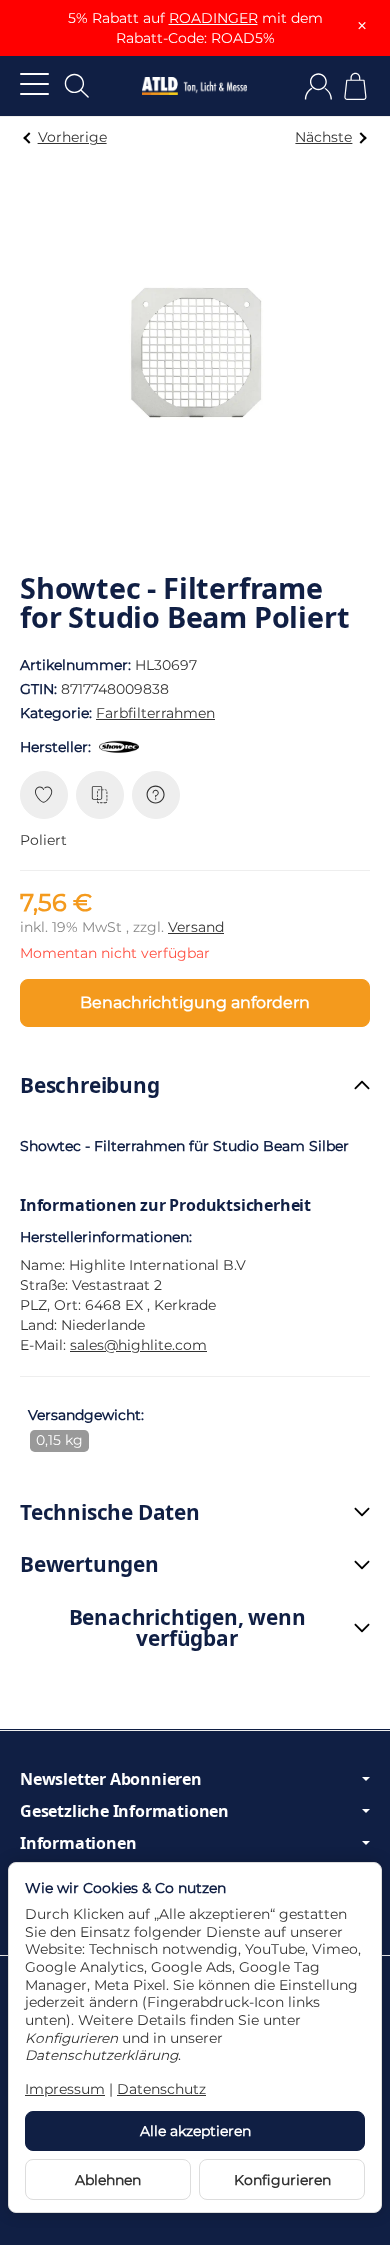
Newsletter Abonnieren (111, 1779)
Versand (196, 927)
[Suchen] (77, 86)
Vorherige (72, 137)
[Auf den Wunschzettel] (44, 795)
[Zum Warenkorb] (355, 86)
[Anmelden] (318, 86)
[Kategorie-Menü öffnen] (34, 83)
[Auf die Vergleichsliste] (100, 795)
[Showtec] (123, 747)
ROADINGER (213, 18)
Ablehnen (108, 2180)
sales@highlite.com (138, 1345)
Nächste (323, 137)
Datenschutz (161, 2089)
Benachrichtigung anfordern (195, 1002)
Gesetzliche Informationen (124, 1811)
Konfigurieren (282, 2180)
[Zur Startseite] (194, 86)
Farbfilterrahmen (155, 713)
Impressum (65, 2089)
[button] (195, 1085)
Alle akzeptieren (195, 2131)
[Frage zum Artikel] (156, 795)
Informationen (78, 1843)
